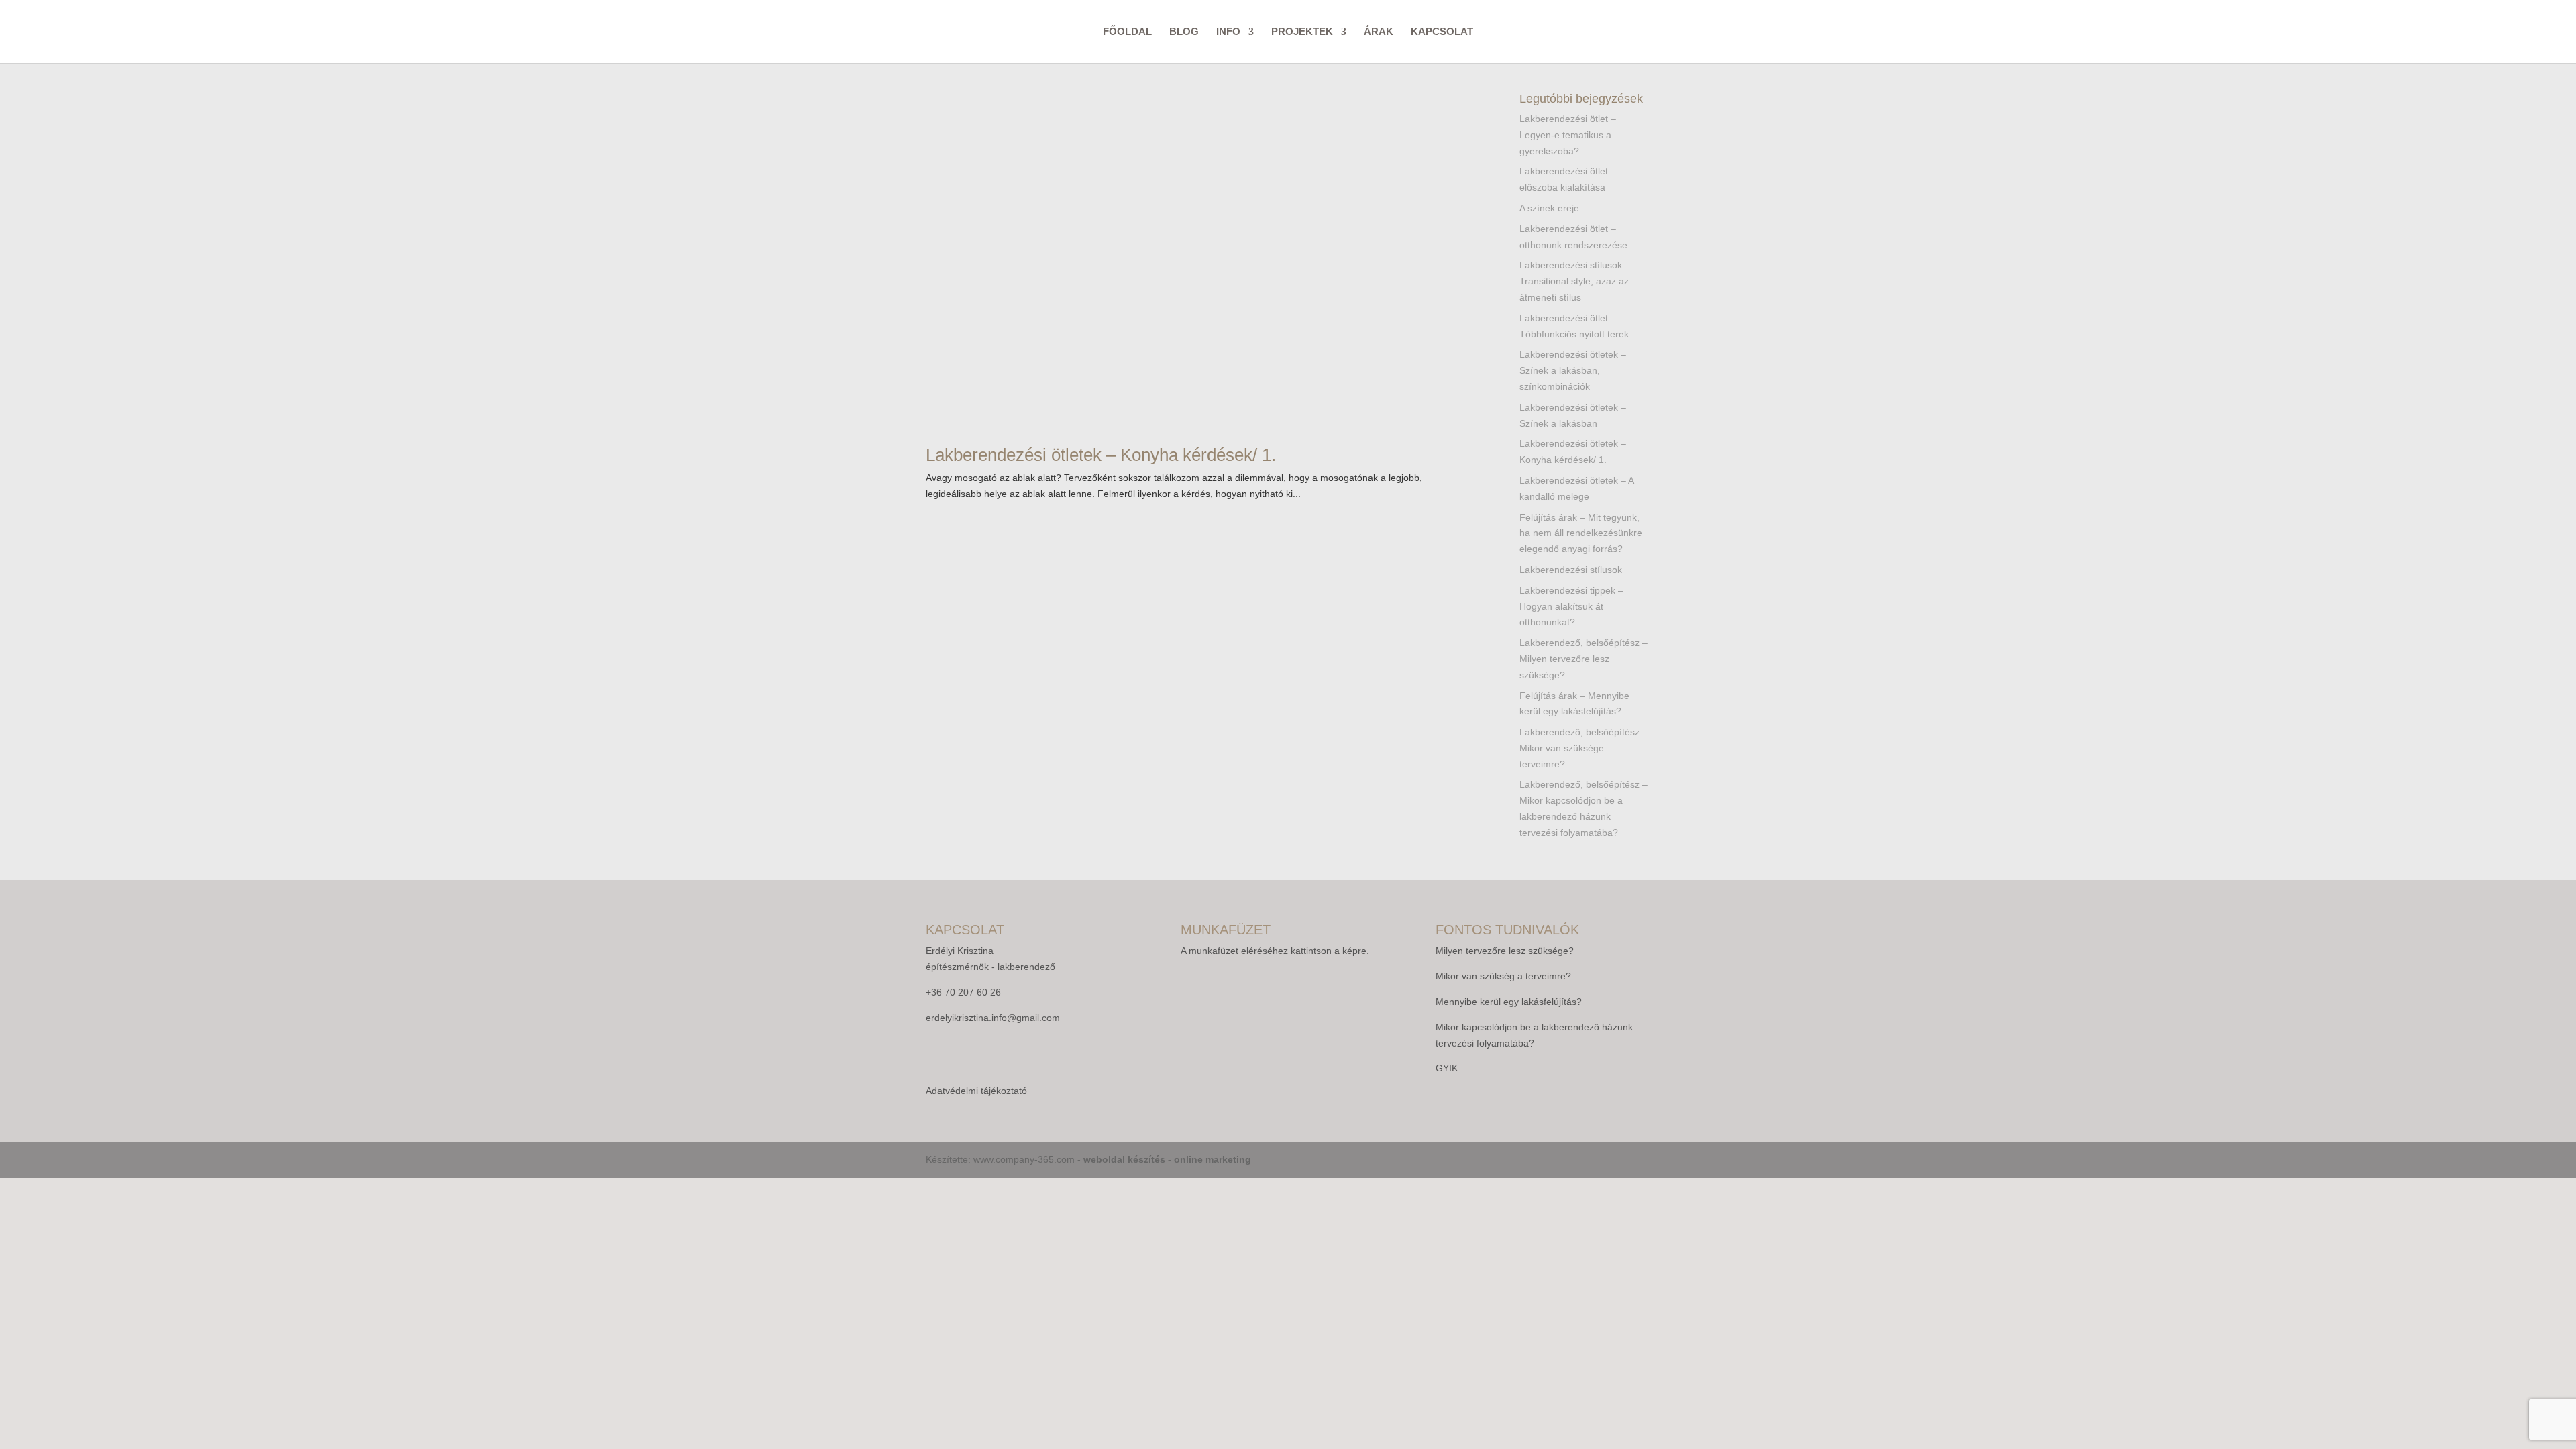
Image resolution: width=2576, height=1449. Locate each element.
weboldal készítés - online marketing (1167, 1159)
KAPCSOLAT (1442, 32)
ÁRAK (1379, 32)
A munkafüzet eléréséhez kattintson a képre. (1275, 951)
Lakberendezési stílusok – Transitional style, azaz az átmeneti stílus (1575, 281)
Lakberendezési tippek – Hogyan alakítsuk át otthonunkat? (1571, 606)
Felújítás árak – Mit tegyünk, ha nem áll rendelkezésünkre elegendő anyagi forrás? (1581, 533)
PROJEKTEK (1302, 32)
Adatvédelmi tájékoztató (976, 1091)
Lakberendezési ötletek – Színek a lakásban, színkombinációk (1573, 370)
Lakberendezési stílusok (1571, 570)
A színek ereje (1549, 208)
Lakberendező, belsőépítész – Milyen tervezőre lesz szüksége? (1584, 659)
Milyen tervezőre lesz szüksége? (1505, 951)
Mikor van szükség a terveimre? (1503, 976)
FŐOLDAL (1127, 32)
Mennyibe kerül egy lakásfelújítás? (1509, 1002)
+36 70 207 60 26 (963, 992)
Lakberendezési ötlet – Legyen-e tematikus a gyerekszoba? (1568, 135)
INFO (1228, 32)
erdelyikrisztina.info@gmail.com (993, 1018)
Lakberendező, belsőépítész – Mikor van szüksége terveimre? (1584, 748)
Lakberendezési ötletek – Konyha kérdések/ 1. (1101, 455)
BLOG (1184, 32)
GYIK (1447, 1068)
